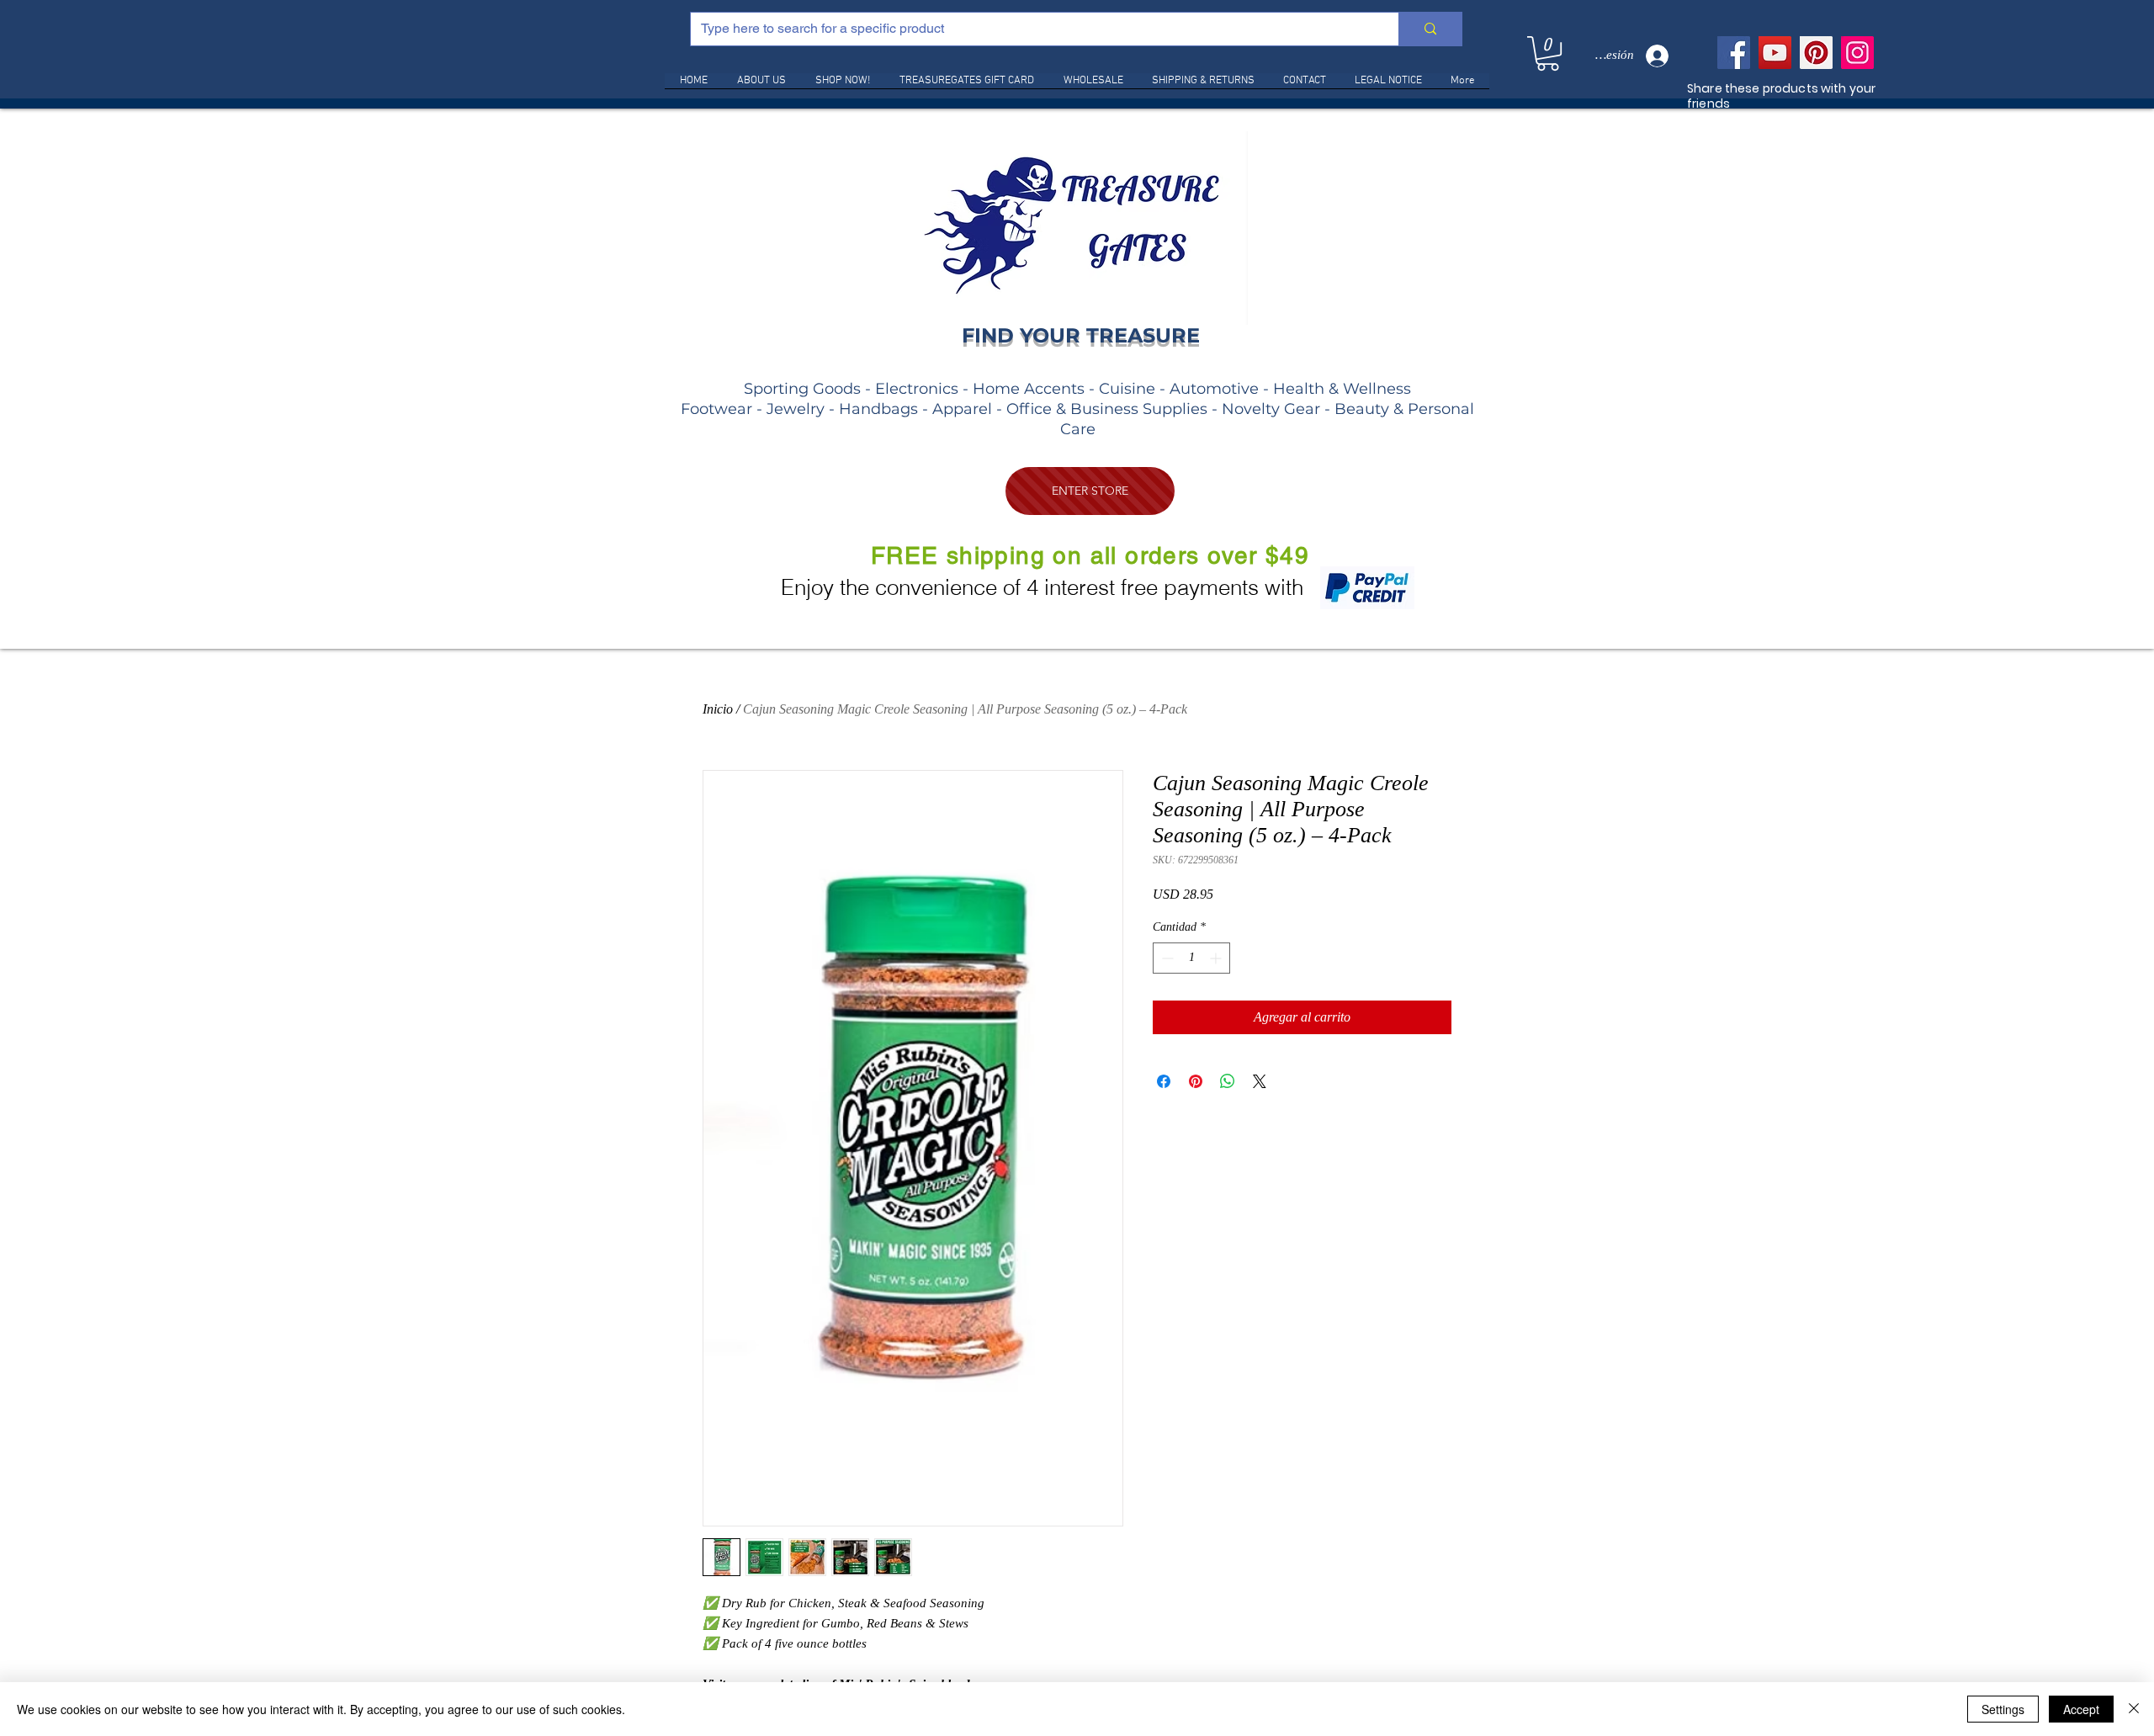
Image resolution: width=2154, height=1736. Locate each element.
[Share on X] (1260, 1081)
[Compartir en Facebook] (1164, 1081)
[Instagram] (1857, 53)
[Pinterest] (1816, 53)
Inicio (718, 709)
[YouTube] (1775, 53)
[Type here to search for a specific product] (1430, 29)
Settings (2003, 1709)
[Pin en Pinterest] (1196, 1081)
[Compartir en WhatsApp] (1228, 1081)
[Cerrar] (2134, 1709)
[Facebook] (1734, 53)
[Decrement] (1166, 958)
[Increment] (1217, 958)
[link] (1548, 53)
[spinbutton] (1191, 958)
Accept (2081, 1709)
